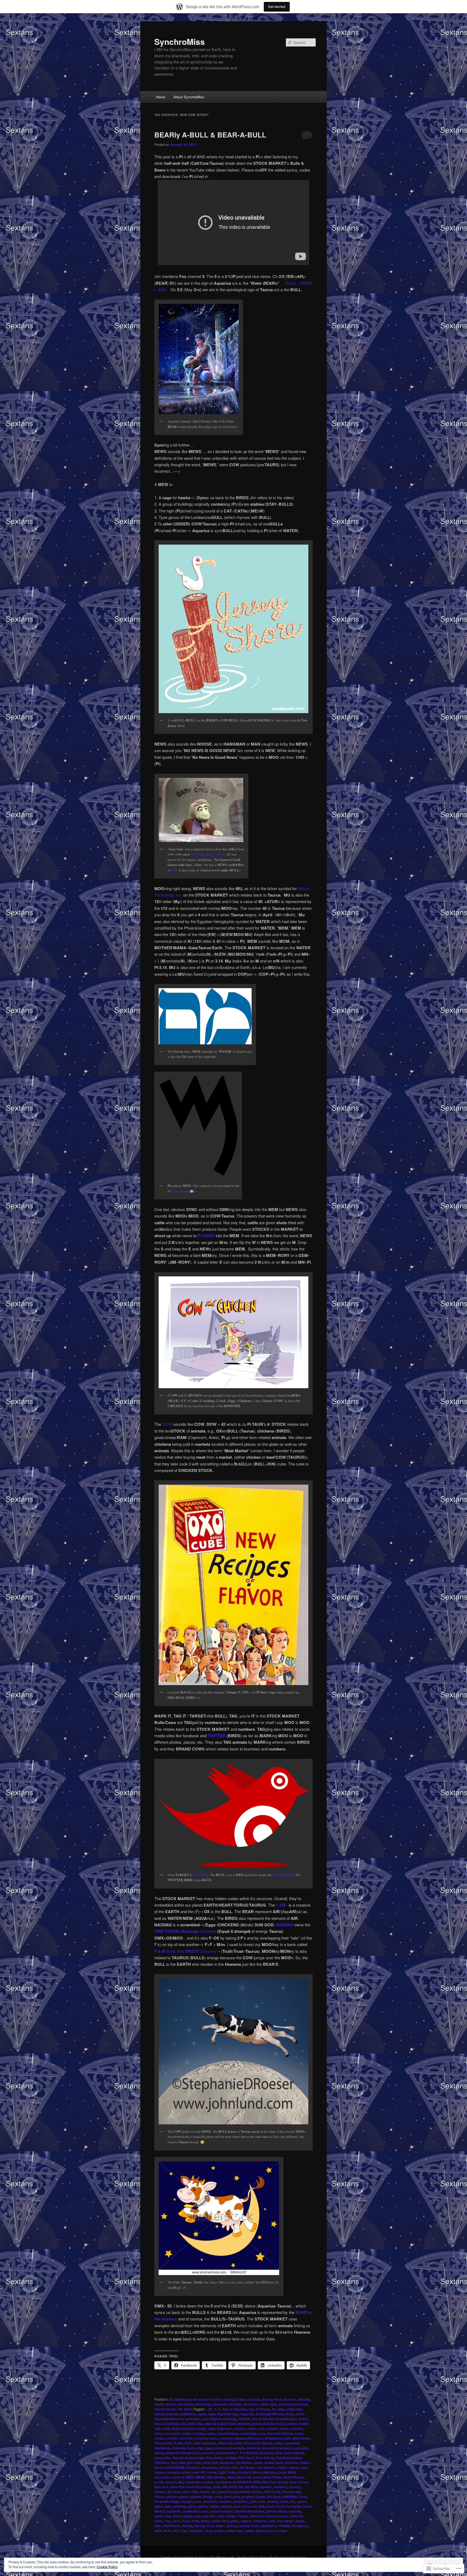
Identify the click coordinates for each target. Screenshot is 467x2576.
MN (210, 2477)
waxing (232, 2526)
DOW (168, 1424)
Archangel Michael (270, 2414)
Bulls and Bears (185, 2429)
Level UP (198, 2472)
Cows (299, 2433)
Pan (230, 2492)
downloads (163, 2448)
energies (302, 2448)
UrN (272, 2521)
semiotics (241, 2501)
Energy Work (272, 2399)
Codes (241, 2399)
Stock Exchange (289, 2506)
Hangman (227, 2463)
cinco (159, 2433)
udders (246, 2521)
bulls (167, 2429)
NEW (257, 2482)
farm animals (294, 2453)
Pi (272, 2492)
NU (241, 2487)
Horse (159, 2467)
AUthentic (266, 2419)
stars (246, 2506)
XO (176, 2531)
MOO (232, 2477)
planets (196, 2497)
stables (226, 2506)
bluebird (244, 2424)
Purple (260, 2497)
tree (168, 2521)
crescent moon (206, 2438)
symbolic (174, 2511)
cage (211, 2429)
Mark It (257, 2472)
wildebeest (269, 2526)
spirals (203, 2506)
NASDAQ (244, 2482)
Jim (235, 2467)
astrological (212, 2419)
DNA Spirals (263, 2443)
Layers (160, 2472)
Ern (198, 2453)
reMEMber (290, 2497)
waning (187, 2526)
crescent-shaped (232, 2438)
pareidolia (242, 2492)
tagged (187, 2516)
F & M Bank (249, 2453)
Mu (181, 2482)
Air (274, 2409)
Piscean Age (292, 2492)
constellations (228, 2433)
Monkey (220, 2477)
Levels (212, 2472)
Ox (214, 2492)
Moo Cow (244, 2477)
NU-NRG (252, 2487)
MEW (190, 2477)
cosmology (248, 2433)
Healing (304, 2399)
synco (159, 2516)
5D (171, 2399)
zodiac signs (254, 2531)
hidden (305, 2463)
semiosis (210, 2501)
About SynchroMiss (189, 97)
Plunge (208, 2497)
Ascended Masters (169, 2419)
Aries (290, 2414)
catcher (240, 2429)
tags (198, 2516)
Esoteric (290, 2399)
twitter (205, 2521)
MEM (292, 2472)
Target (231, 2516)
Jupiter (282, 2467)
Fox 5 (250, 2458)
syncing (295, 2511)
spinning (179, 2506)
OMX (195, 2492)
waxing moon (249, 2526)
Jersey (225, 2467)
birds (192, 2424)
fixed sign (197, 2458)
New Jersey (299, 2482)
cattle (252, 2429)
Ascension (201, 2399)
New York (162, 2487)
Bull (266, 2424)
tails (212, 2516)
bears (303, 2419)
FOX (241, 2458)
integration (210, 2467)
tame (221, 2516)
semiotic (236, 2404)
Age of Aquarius (235, 2409)
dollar (279, 2443)
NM (225, 2487)
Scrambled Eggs (167, 2501)
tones (159, 2521)
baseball (282, 2419)
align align (294, 2409)
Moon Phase (272, 2477)
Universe (260, 2521)
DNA (188, 2443)
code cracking (193, 2433)
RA (269, 2497)
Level (185, 2472)
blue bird (212, 2424)
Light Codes (228, 2472)
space (302, 2501)
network (184, 1931)
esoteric (209, 2453)
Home (161, 97)
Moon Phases (294, 2477)
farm (279, 2453)
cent (261, 2429)
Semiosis (220, 2404)
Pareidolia (186, 2404)
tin (301, 2516)
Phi (267, 2492)
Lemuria (173, 2472)
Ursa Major (285, 2521)
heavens (292, 2463)
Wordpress (300, 2526)
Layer (304, 2467)
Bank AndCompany (186, 1951)
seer (198, 2501)
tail (205, 2516)
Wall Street (172, 2526)
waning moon (204, 2526)
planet (184, 2497)
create (159, 2438)
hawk (258, 2463)
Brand (257, 2424)
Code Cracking (223, 2399)
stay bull (258, 2506)
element (220, 2448)
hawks (269, 2463)
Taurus (243, 2516)
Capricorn (224, 2429)
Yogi (184, 2531)
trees (176, 2521)
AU (255, 2419)
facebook (266, 2453)
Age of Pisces (259, 2409)
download (292, 2443)
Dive (158, 2443)
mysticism (223, 2482)
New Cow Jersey (275, 2482)
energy (160, 2453)
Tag (168, 2516)
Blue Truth (228, 2424)
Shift (264, 2404)
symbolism (191, 2511)
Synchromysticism (293, 2404)
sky (293, 2501)
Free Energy (265, 2458)
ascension (193, 2419)
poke (219, 2497)
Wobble (284, 2526)
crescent (186, 2438)
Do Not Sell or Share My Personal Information (272, 2557)
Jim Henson (266, 2467)
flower (218, 2458)
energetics (285, 2448)
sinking (273, 2501)
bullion (292, 2424)
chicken (297, 2429)
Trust (186, 2521)
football (230, 2458)
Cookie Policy (107, 2567)
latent (293, 2467)
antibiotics (188, 2414)
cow (262, 2433)
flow (209, 2458)
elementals (236, 2448)
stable (214, 2506)
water (220, 2526)
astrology (230, 2419)
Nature (171, 2404)
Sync (273, 2404)
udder (234, 2521)
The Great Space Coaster (269, 2516)
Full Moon (283, 2458)
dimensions (301, 2438)
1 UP (209, 2409)
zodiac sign (234, 2531)
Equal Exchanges (180, 2453)
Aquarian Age (228, 2414)
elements (254, 2448)
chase (284, 2429)
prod (236, 2497)
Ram (277, 2497)
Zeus (209, 2531)
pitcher (172, 2497)
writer (168, 2531)
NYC (186, 2492)
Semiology (203, 2404)
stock (270, 2506)
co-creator (172, 2433)
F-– (282, 1905)
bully (202, 2429)
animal (159, 2414)
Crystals (254, 2399)
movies (171, 2482)
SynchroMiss (180, 41)
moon (257, 2477)
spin (168, 2506)
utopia (300, 2521)
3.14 (217, 2409)
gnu (190, 2463)
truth (195, 2521)
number (266, 2487)
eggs (208, 2448)
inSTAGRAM (175, 2467)
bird (184, 2424)
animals (172, 2414)
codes (210, 2433)
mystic (208, 2482)
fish (176, 2458)
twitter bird (220, 2521)
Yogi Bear (196, 2531)
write (158, 2531)
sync (205, 2511)
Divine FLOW (173, 2443)
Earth (191, 2448)
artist (300, 2414)
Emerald (269, 2448)
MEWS (201, 2477)
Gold (207, 2463)
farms (159, 2458)
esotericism (226, 2453)
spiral (192, 2506)
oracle (205, 2492)
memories (162, 2477)
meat (282, 2472)
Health (159, 2404)
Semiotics (251, 2404)
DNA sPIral (244, 2443)
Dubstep (179, 2448)
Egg (200, 2448)
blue (201, 2424)
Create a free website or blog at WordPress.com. (198, 2557)
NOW (233, 2487)
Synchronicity (165, 2409)
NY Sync (174, 2492)
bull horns (278, 2424)
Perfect (257, 2492)
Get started (277, 7)
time (294, 2516)
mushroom (193, 2482)
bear (294, 2419)
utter (158, 2526)
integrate (193, 2467)
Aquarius (247, 2414)
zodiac (219, 2531)
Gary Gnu (178, 2463)
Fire (168, 2458)
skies (284, 2501)
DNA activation (205, 2443)
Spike (159, 2506)
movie (159, 2482)
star (237, 2506)
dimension (255, 2438)
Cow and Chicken (280, 2433)
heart (279, 2463)
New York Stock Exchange (191, 2487)
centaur (272, 2429)
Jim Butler (247, 2467)
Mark (247, 2472)
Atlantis (245, 2419)
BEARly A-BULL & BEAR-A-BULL (210, 135)
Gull (215, 2463)
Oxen (221, 2492)
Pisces (160, 2497)
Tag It (176, 2516)
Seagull (187, 2501)
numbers (280, 2487)
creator (172, 2438)
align (281, 2409)
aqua (212, 2414)
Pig (278, 2492)
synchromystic (222, 2511)
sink (262, 2501)
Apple (202, 2414)
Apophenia (183, 2399)
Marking (271, 2472)
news (217, 2487)
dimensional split (278, 2438)
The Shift (184, 2409)
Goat (198, 2463)
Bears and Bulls (167, 2424)
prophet (248, 2497)
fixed (184, 2458)
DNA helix (226, 2443)
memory (178, 2477)
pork (228, 2497)
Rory (303, 2497)
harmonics (244, 2463)
